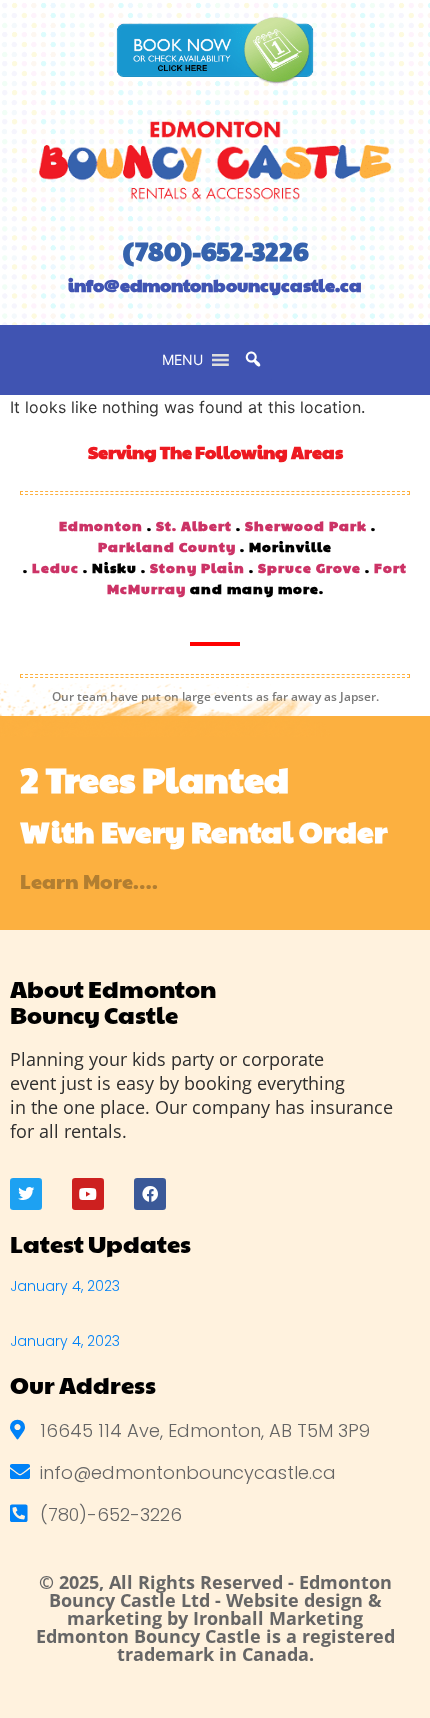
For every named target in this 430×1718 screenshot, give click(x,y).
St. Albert (194, 525)
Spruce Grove (309, 567)
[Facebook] (150, 1194)
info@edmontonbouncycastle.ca (215, 284)
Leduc (55, 567)
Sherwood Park (306, 525)
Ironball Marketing (278, 1618)
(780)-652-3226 (215, 250)
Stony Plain (197, 567)
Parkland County (167, 546)
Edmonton (101, 525)
